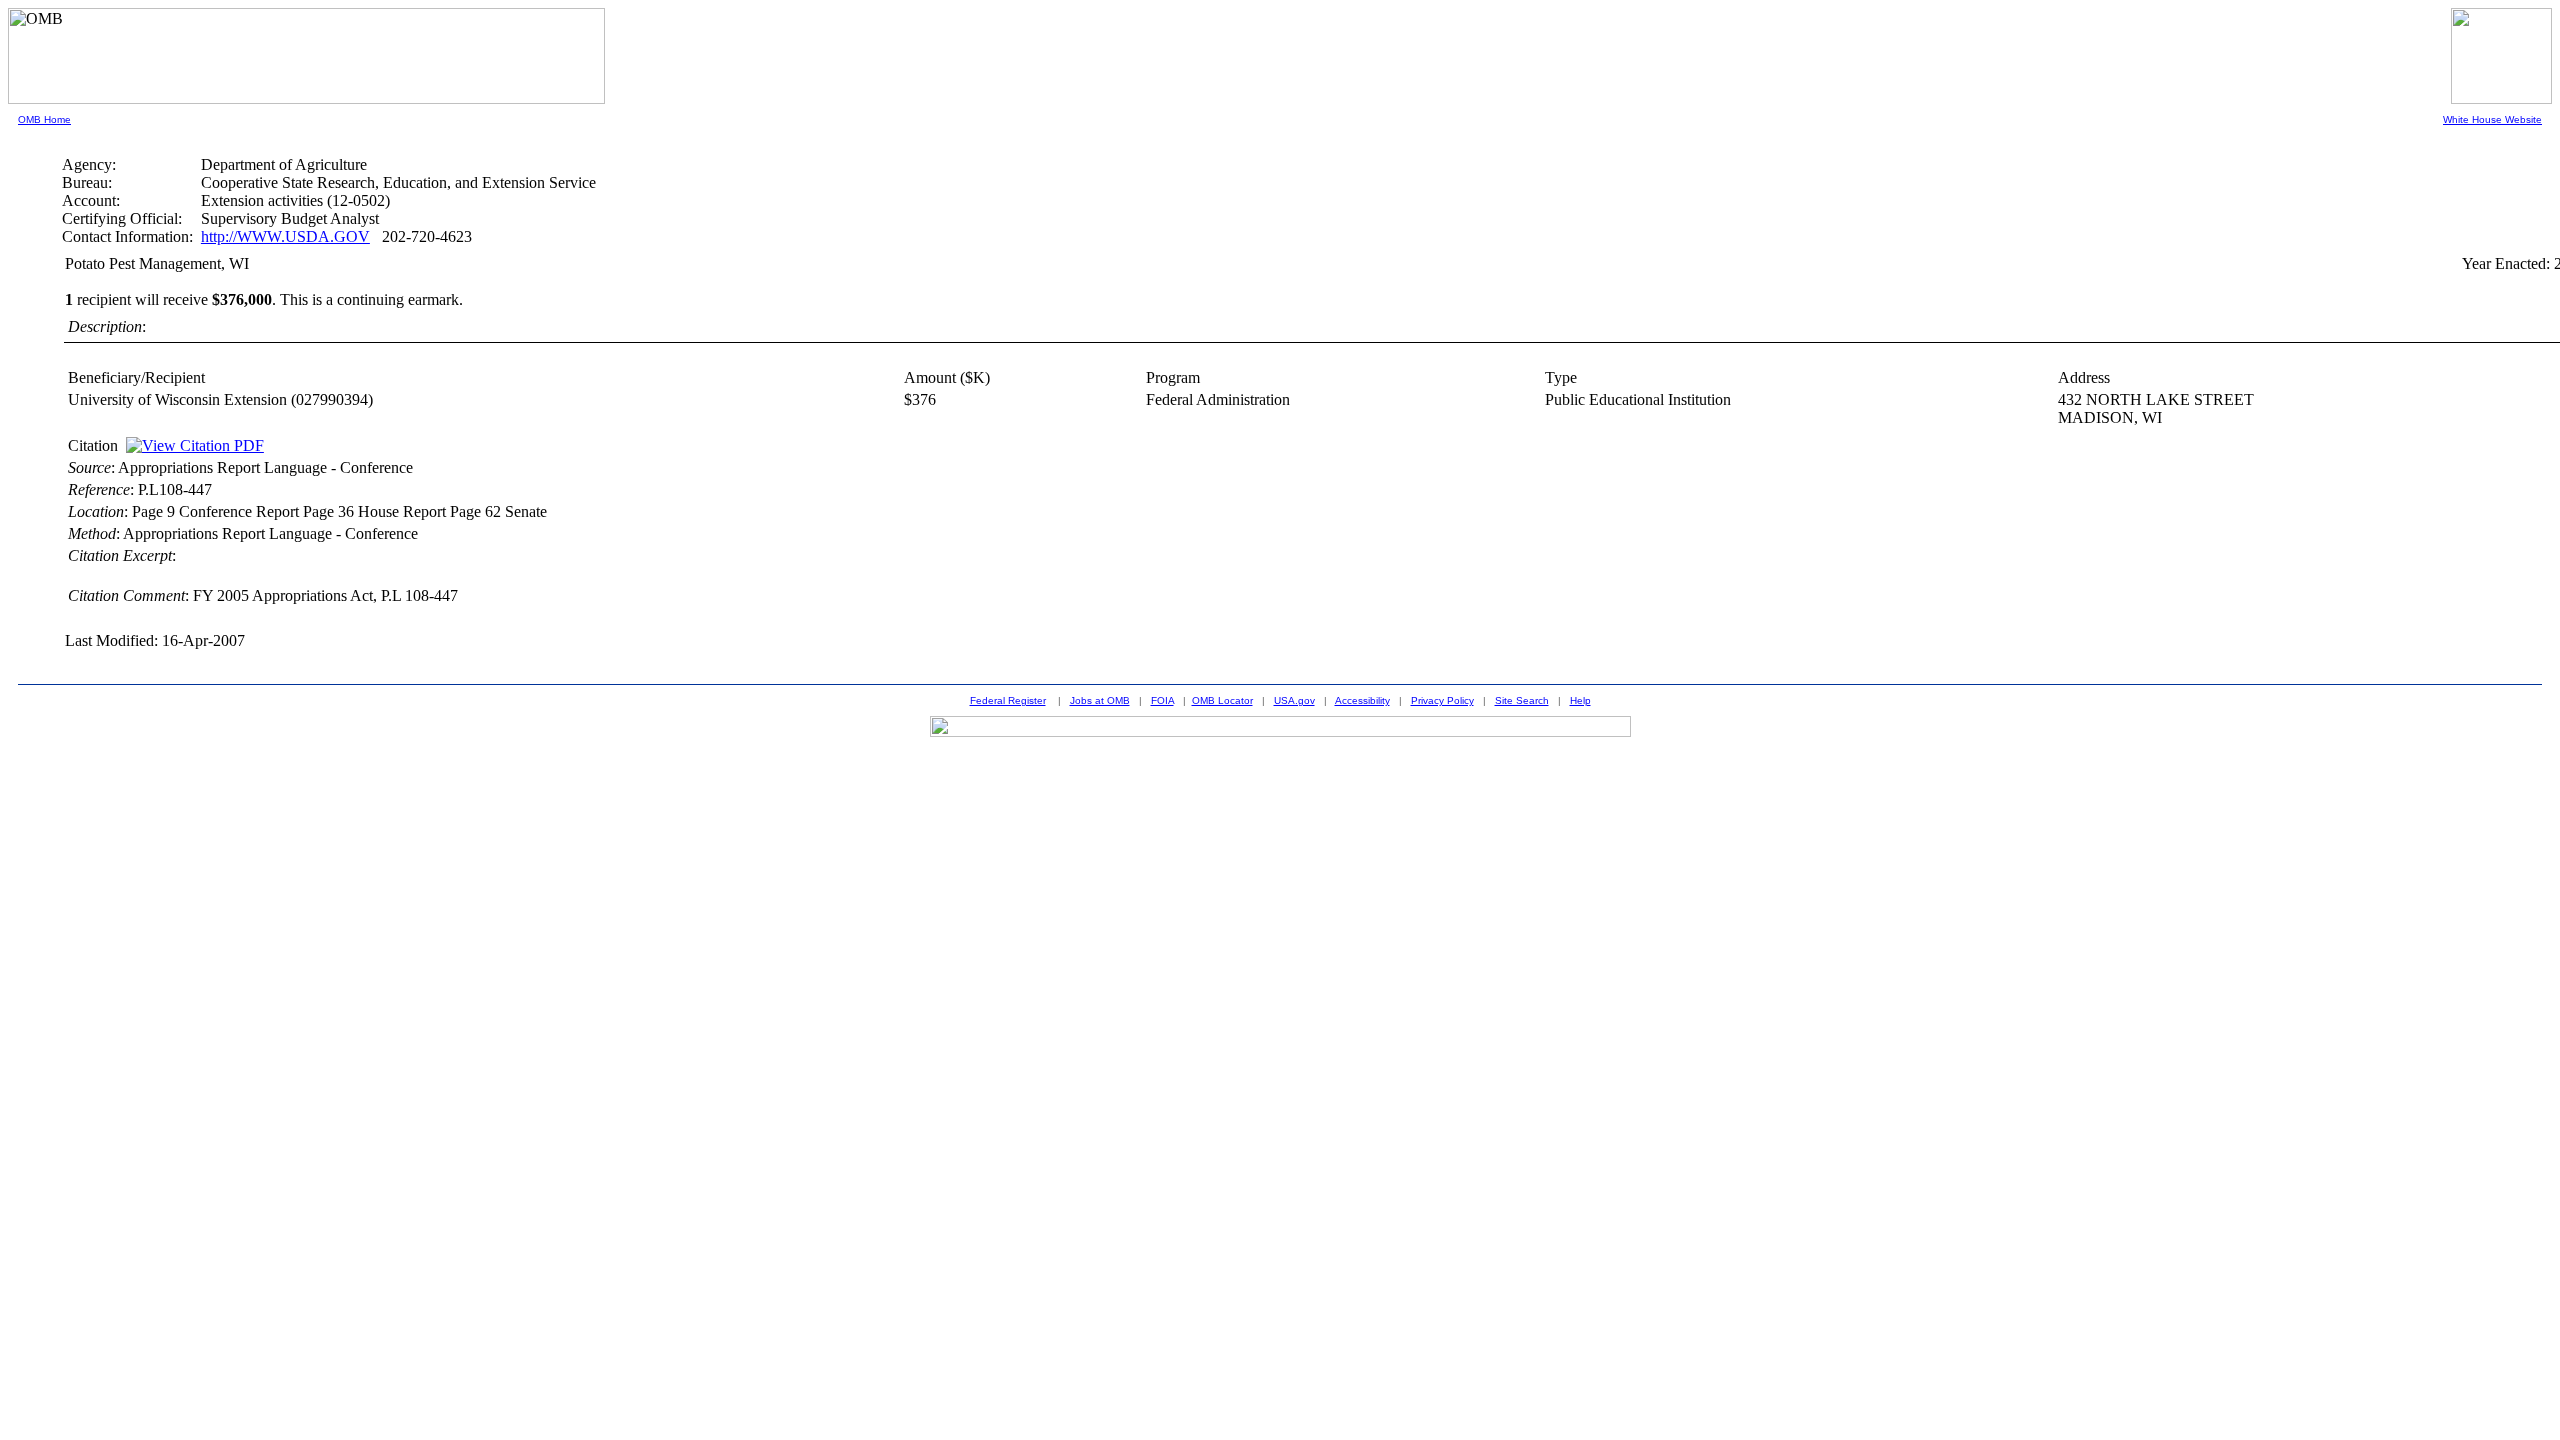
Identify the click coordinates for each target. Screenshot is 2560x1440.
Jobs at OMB (1100, 700)
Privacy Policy (1442, 700)
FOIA (1162, 700)
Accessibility (1362, 700)
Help (1580, 700)
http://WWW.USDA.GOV (285, 236)
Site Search (1522, 700)
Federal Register (1008, 700)
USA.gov (1294, 700)
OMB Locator (1222, 700)
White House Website (2492, 119)
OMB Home (44, 119)
